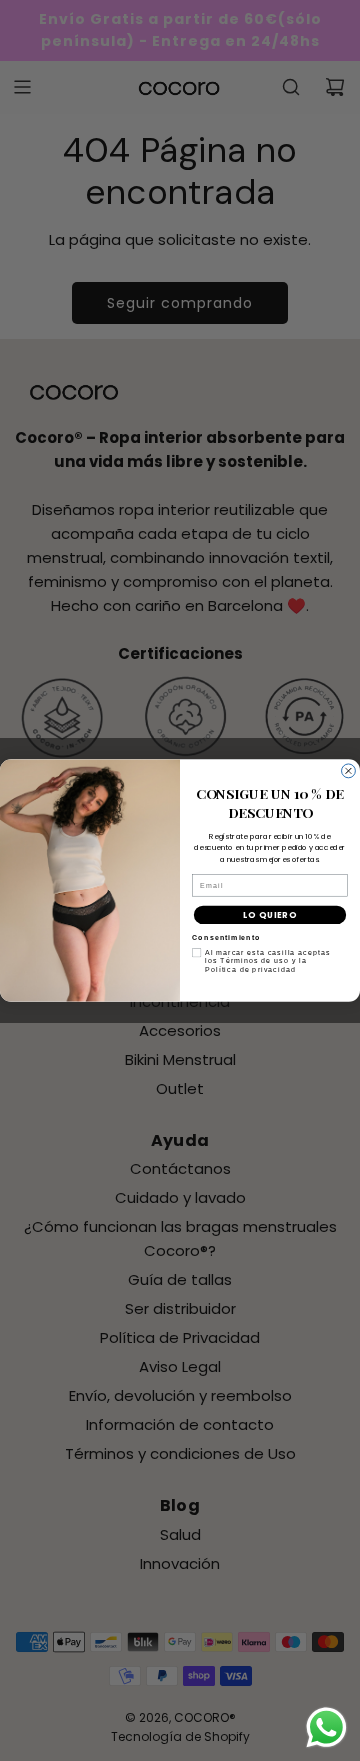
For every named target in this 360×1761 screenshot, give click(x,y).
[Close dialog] (349, 771)
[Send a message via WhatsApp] (326, 1727)
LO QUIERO (270, 915)
